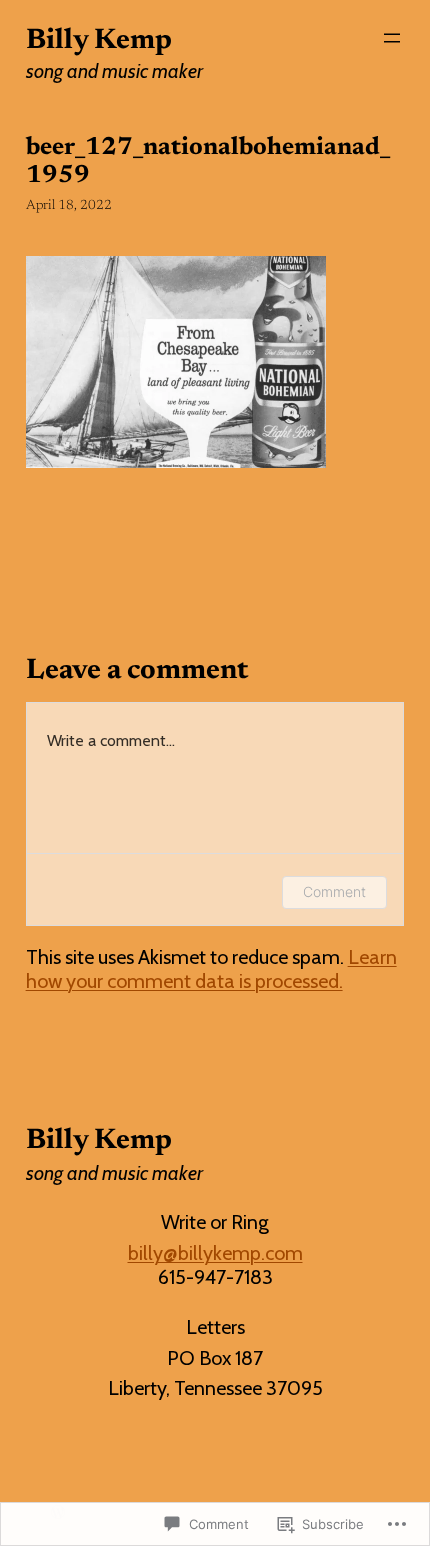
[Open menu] (392, 38)
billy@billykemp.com (215, 1253)
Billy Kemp (99, 41)
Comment (334, 891)
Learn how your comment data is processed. (211, 969)
